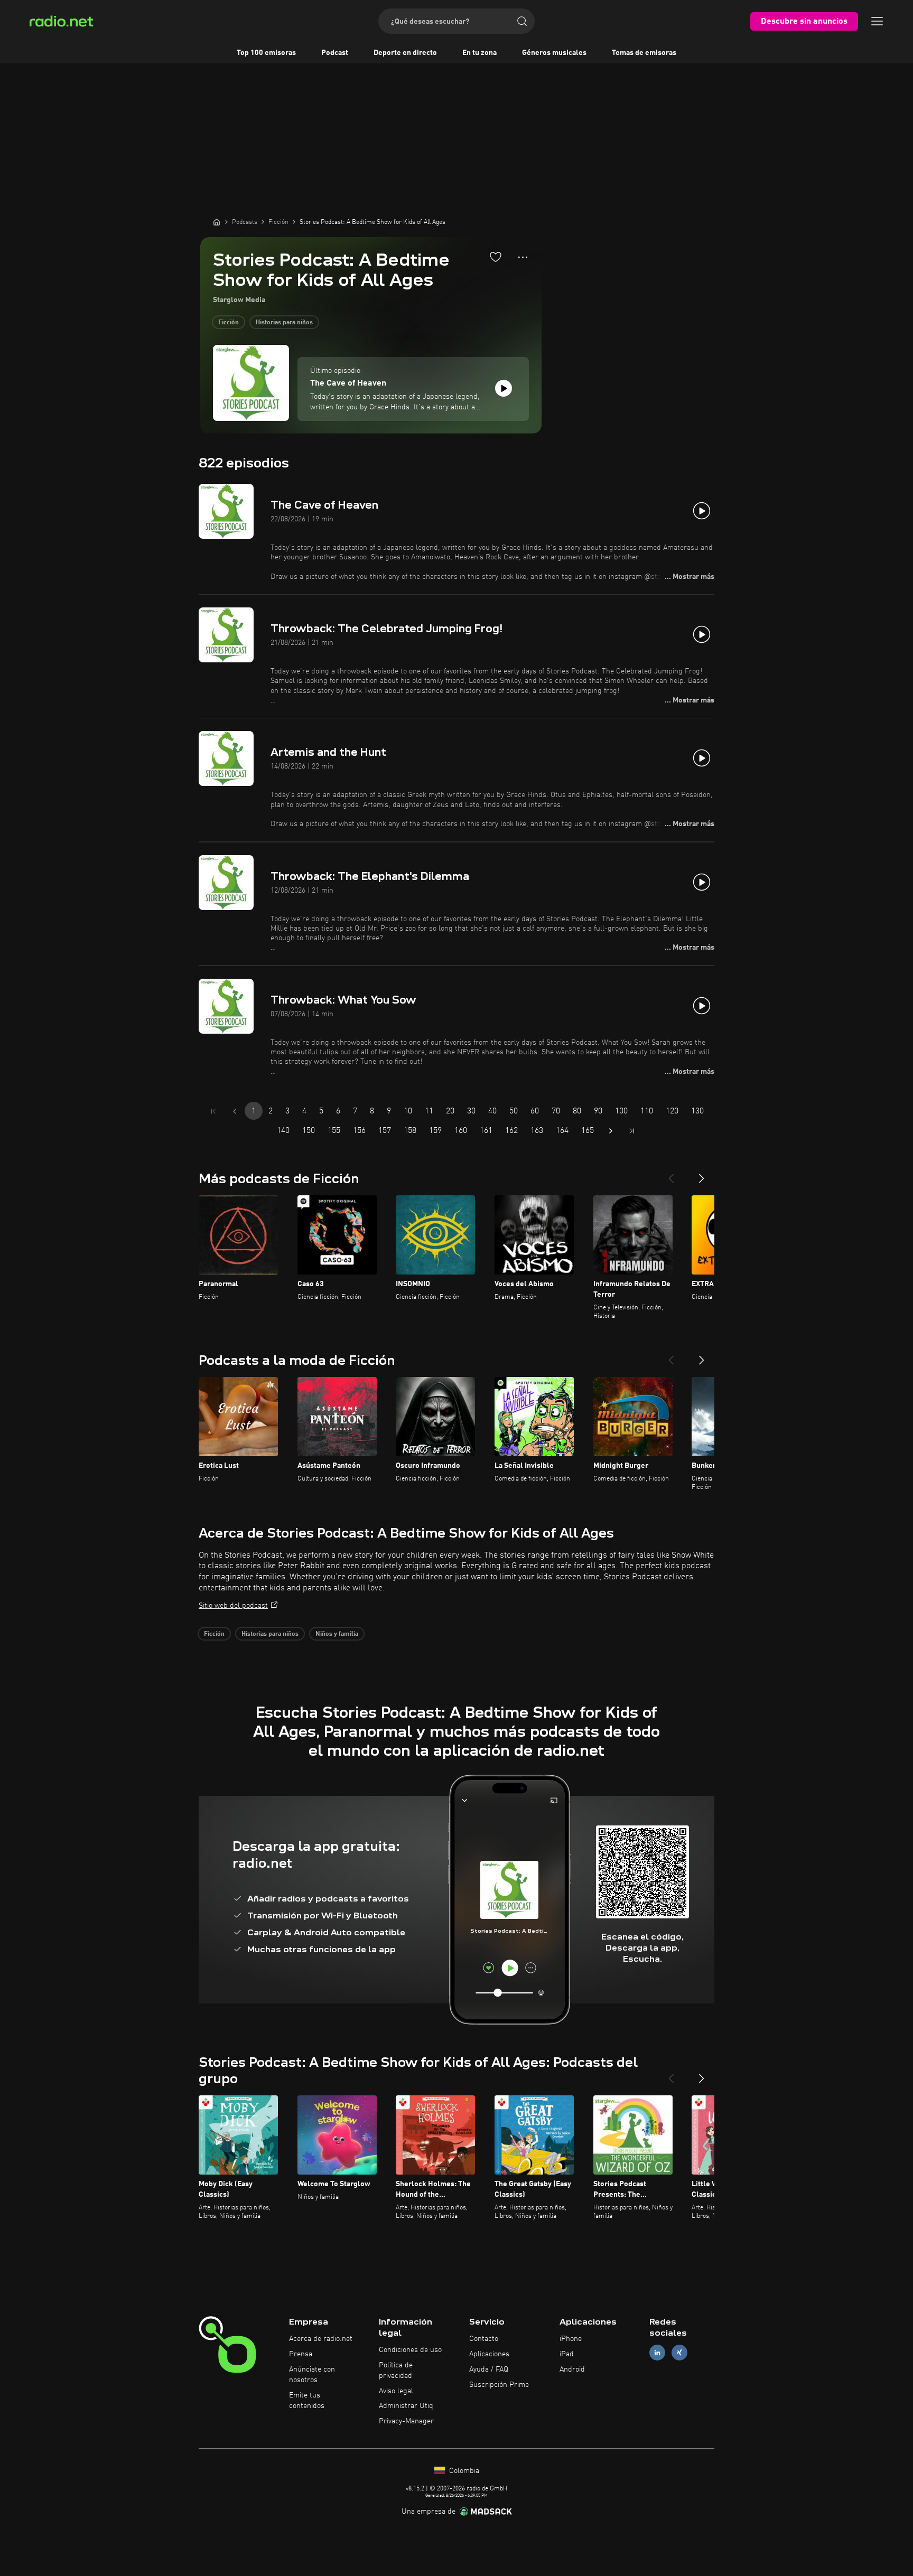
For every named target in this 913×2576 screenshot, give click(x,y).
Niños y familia (337, 1634)
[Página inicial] (217, 222)
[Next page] (611, 1131)
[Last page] (632, 1131)
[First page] (213, 1111)
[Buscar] (522, 21)
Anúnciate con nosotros (312, 2375)
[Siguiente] (702, 1174)
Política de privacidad (396, 2371)
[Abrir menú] (877, 21)
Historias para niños (284, 323)
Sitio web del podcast (233, 1606)
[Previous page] (235, 1111)
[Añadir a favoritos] (496, 257)
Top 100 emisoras (266, 53)
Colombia (463, 2471)
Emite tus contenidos (307, 2401)
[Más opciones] (523, 257)
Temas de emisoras (644, 53)
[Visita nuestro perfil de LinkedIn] (657, 2353)
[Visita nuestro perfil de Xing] (679, 2353)
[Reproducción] (504, 388)
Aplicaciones (489, 2354)
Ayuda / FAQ (489, 2369)
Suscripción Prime (499, 2385)
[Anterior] (671, 1174)
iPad (567, 2354)
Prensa (301, 2354)
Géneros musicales (554, 53)
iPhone (571, 2339)
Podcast (335, 53)
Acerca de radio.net (321, 2339)
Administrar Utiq (406, 2406)
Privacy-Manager (406, 2421)
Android (572, 2369)
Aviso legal (396, 2391)
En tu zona (479, 53)
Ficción (229, 323)
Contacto (484, 2339)
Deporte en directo (405, 53)
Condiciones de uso (410, 2350)
